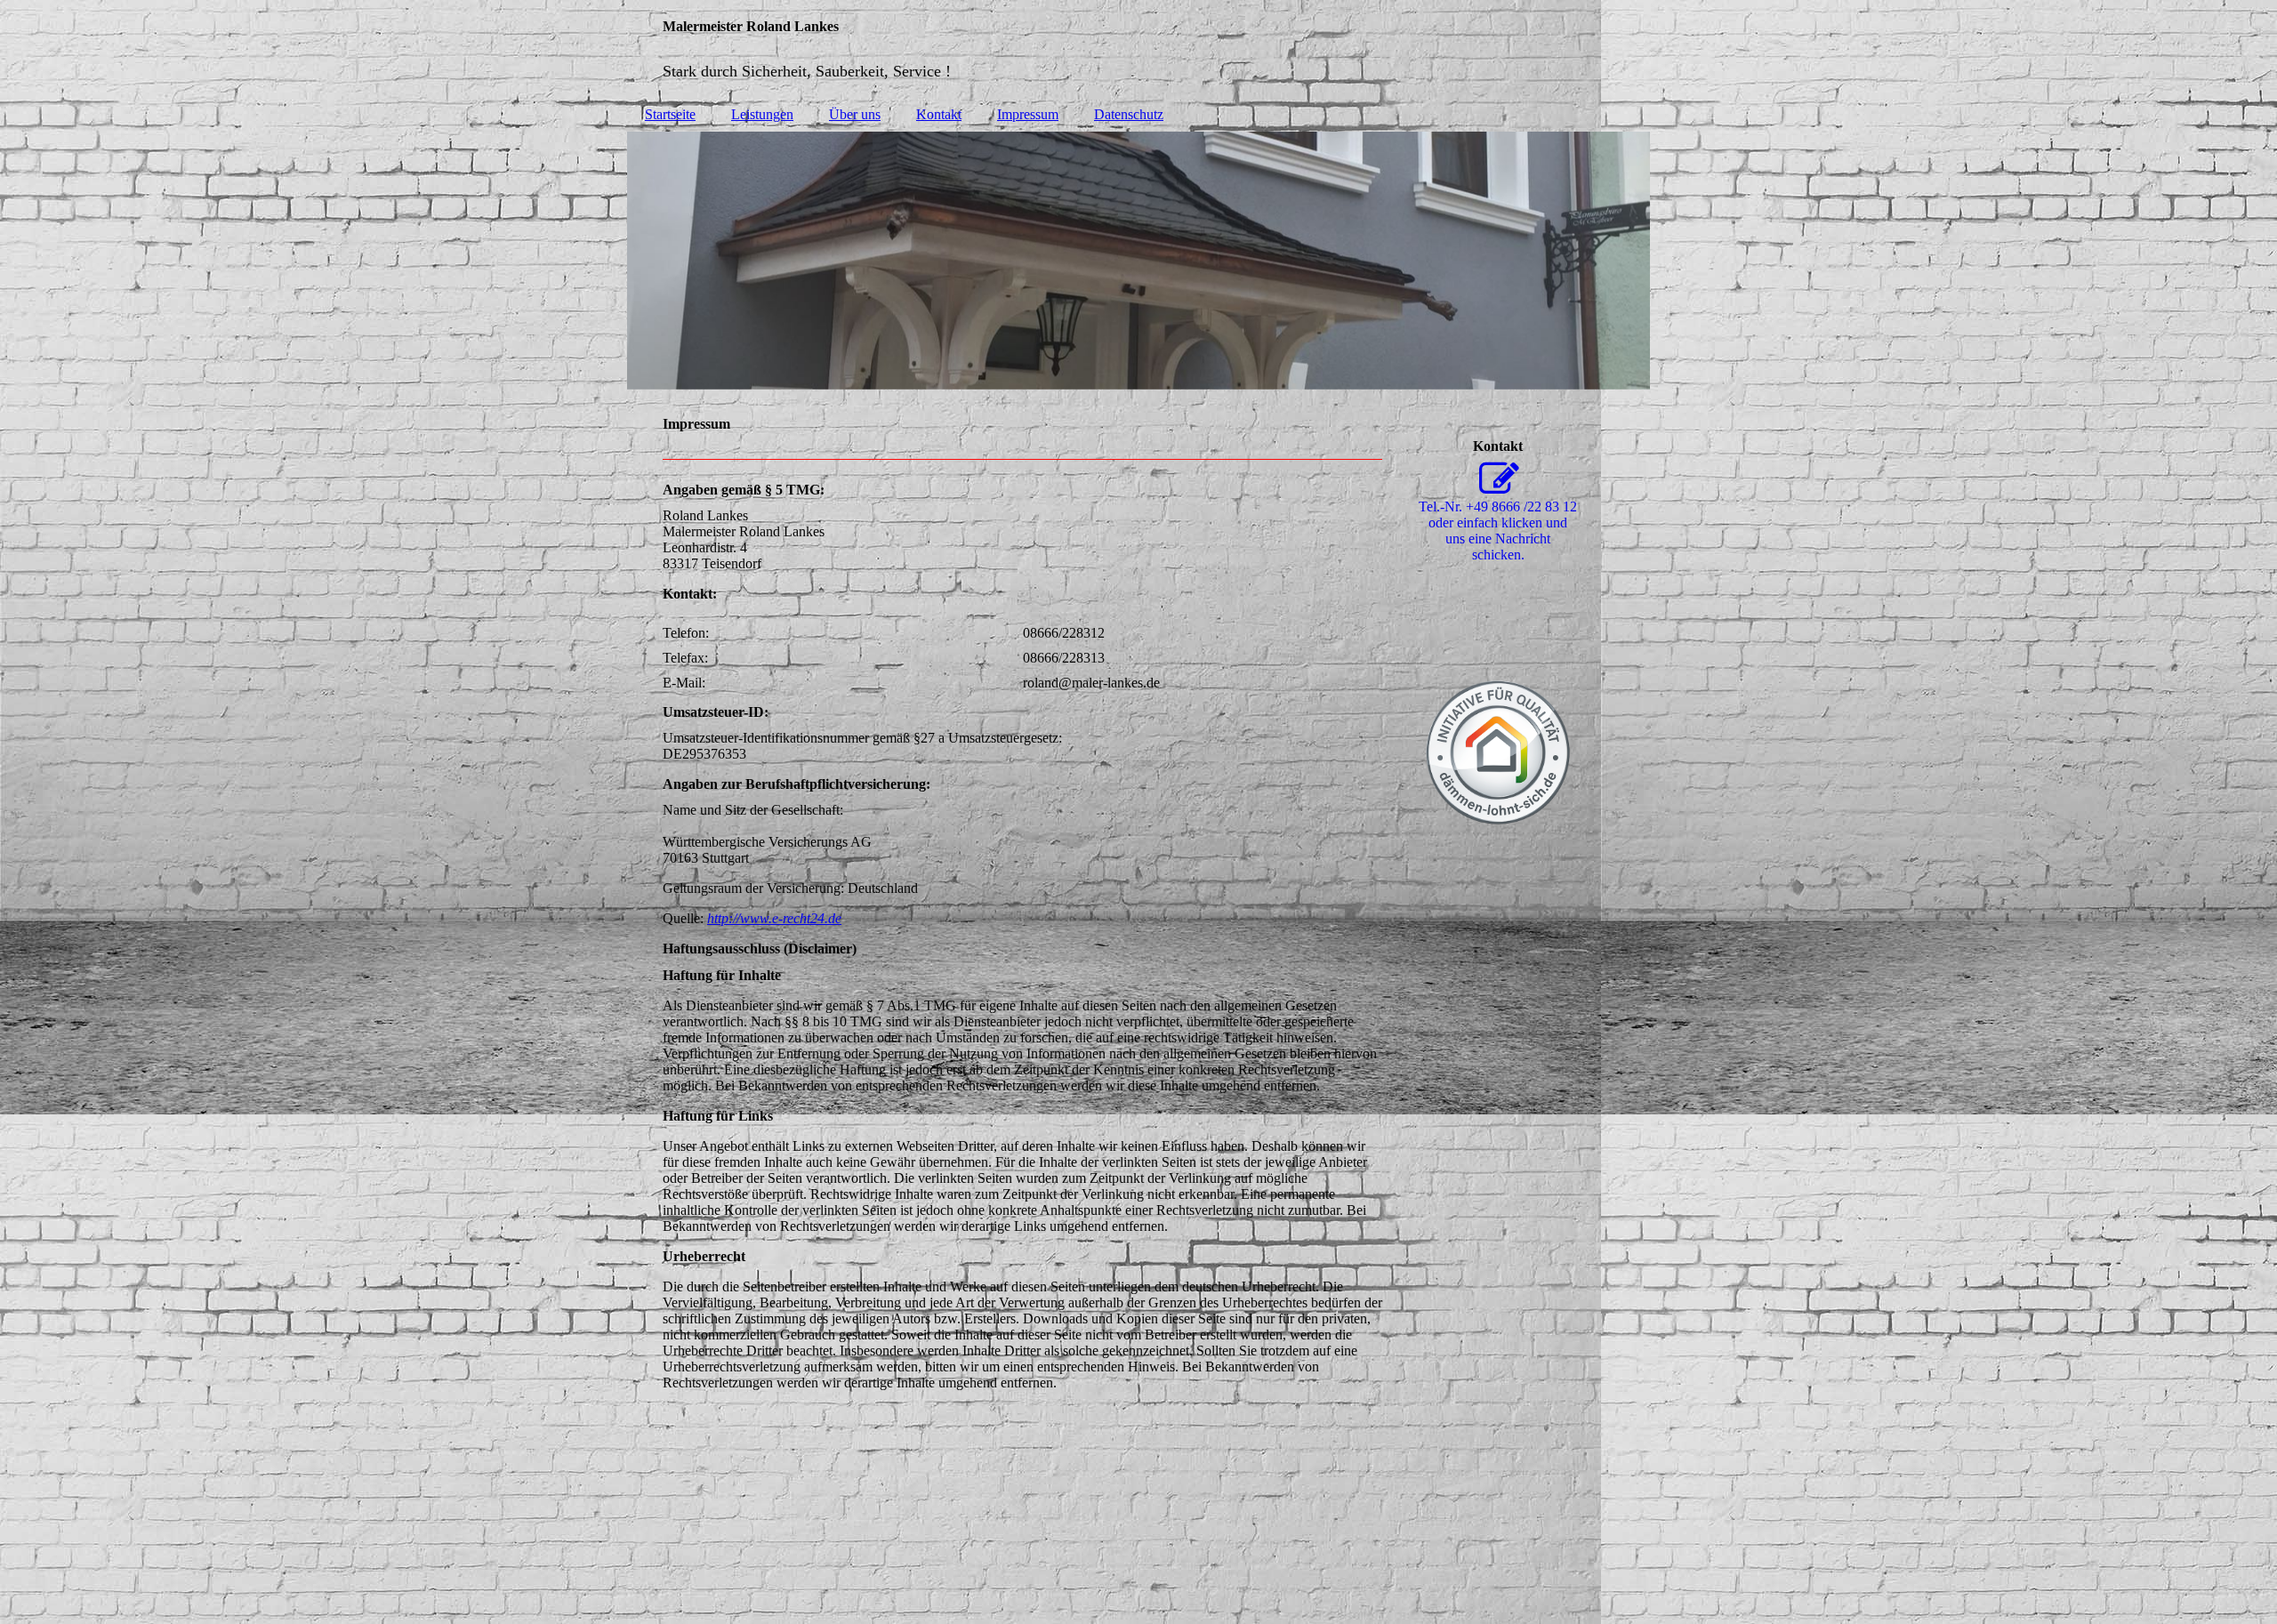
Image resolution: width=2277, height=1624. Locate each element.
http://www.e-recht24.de (774, 918)
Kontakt (939, 114)
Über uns (855, 114)
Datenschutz (1129, 114)
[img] (1138, 49)
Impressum (1028, 114)
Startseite (670, 114)
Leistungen (762, 114)
